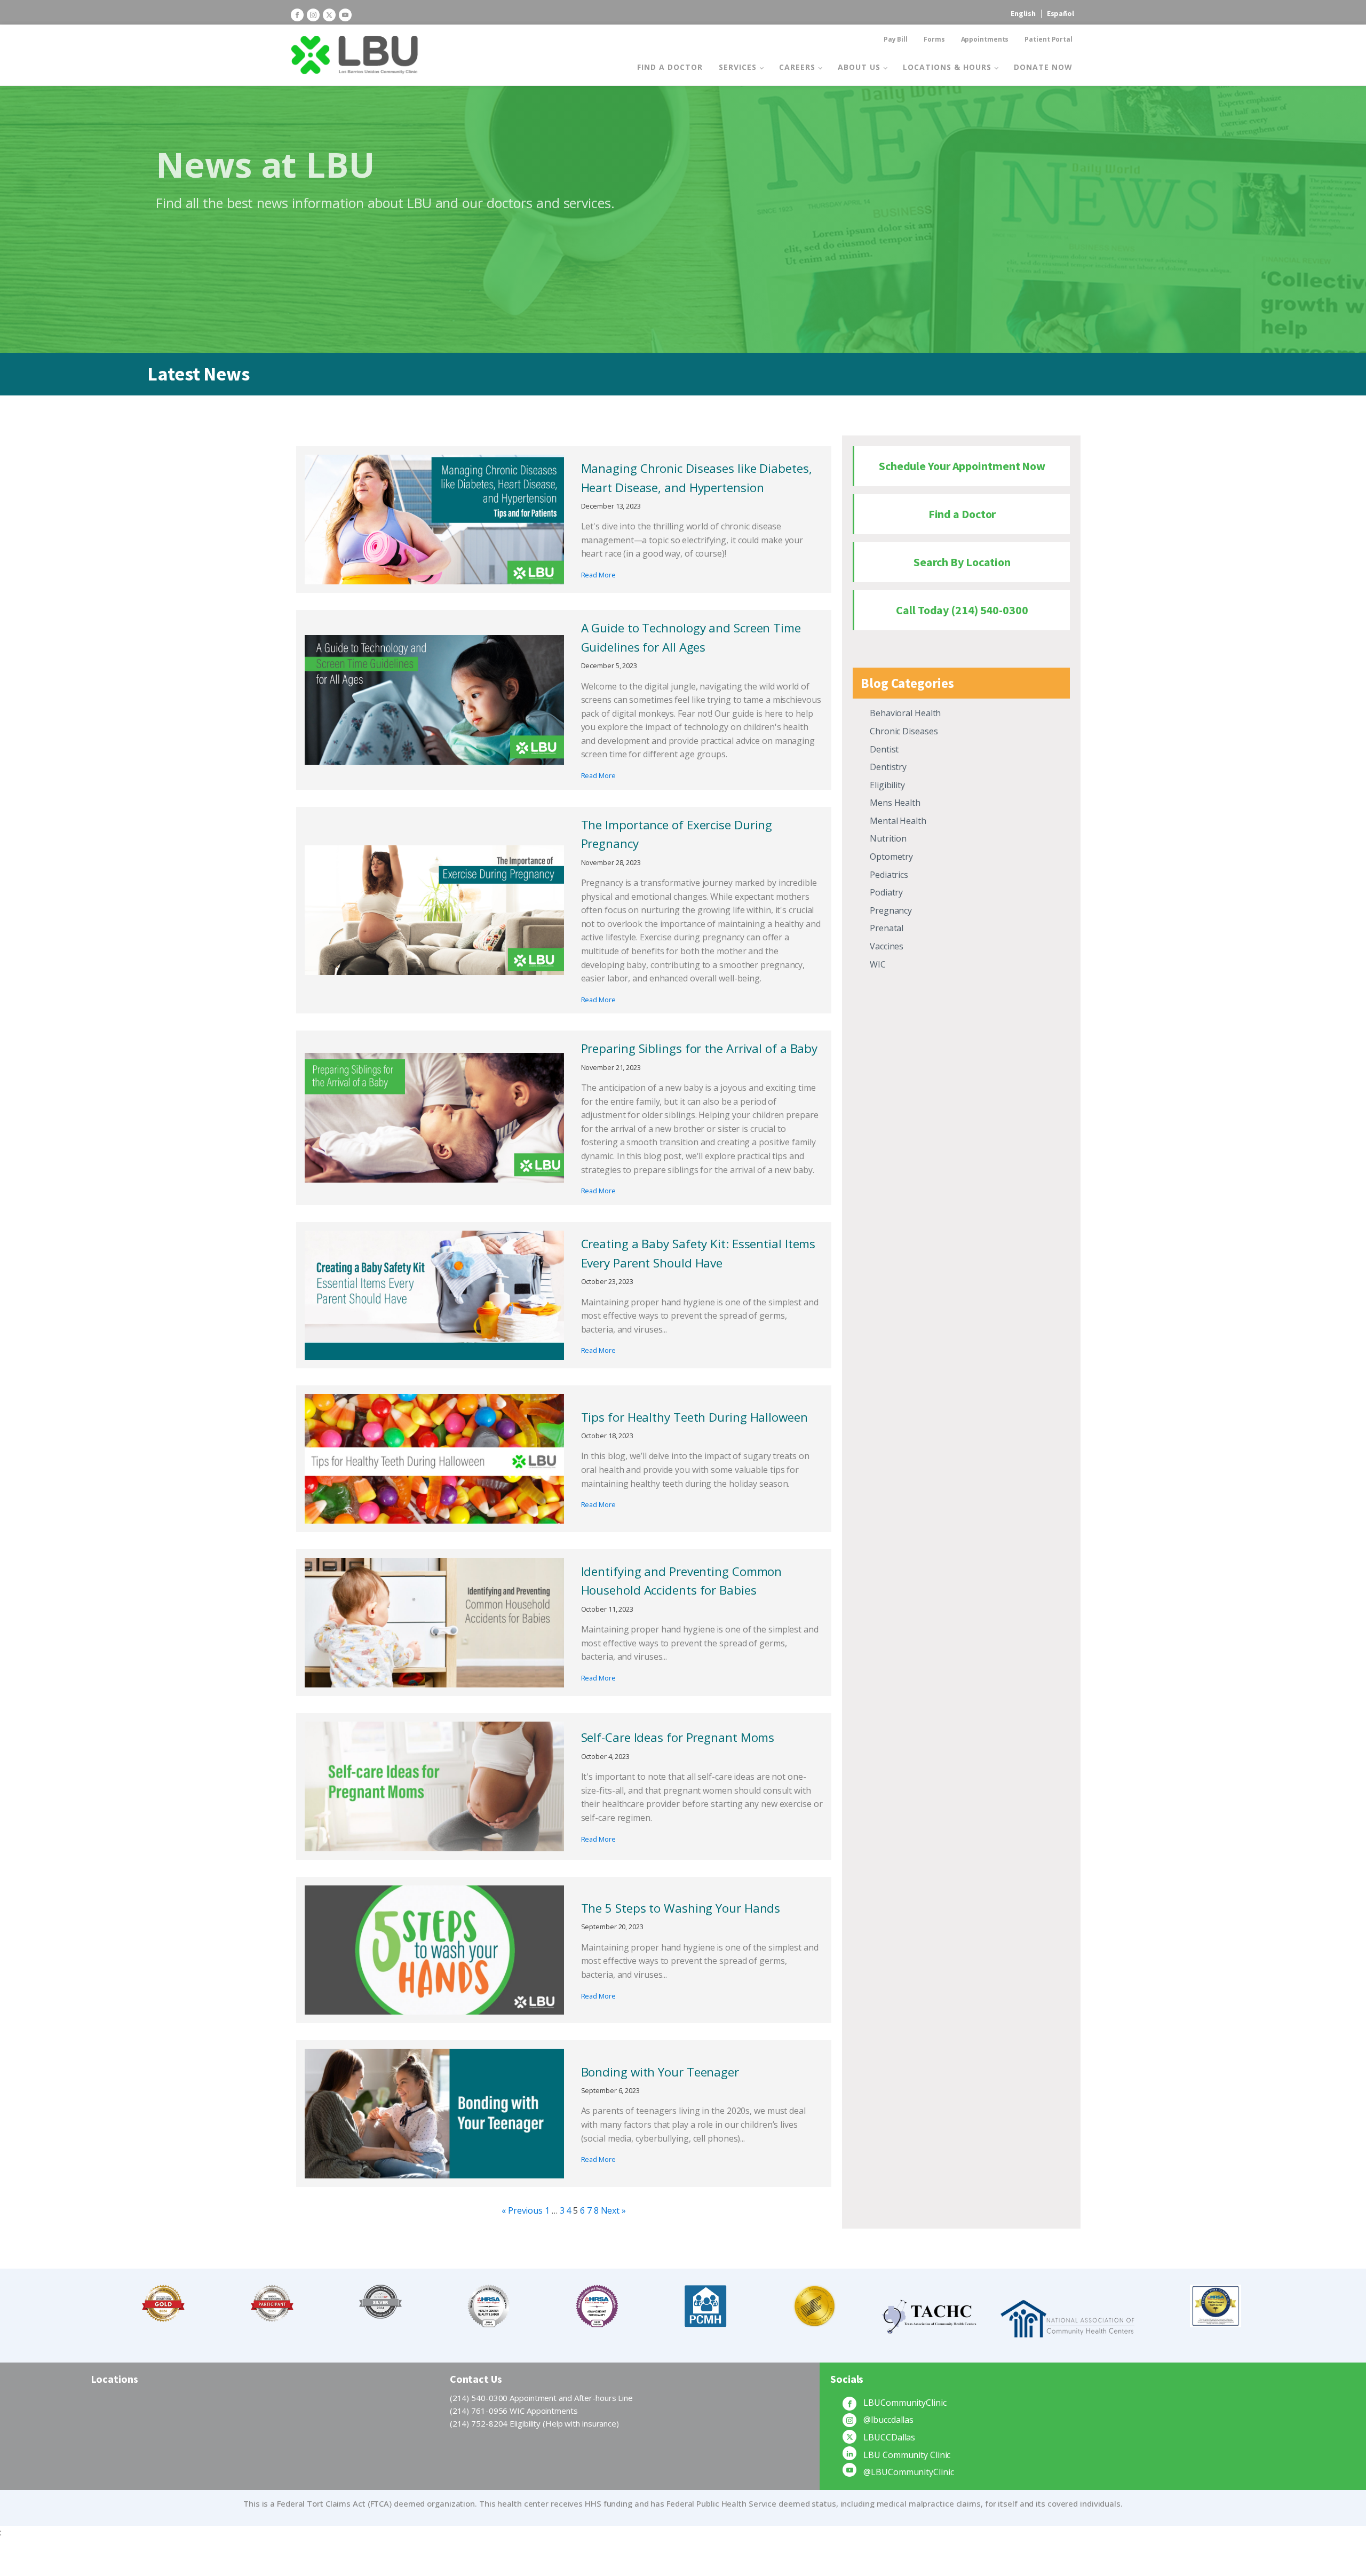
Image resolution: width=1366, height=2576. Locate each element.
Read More (598, 575)
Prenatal (887, 928)
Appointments (985, 39)
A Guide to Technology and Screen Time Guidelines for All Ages (691, 637)
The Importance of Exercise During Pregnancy (677, 834)
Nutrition (888, 838)
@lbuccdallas (888, 2420)
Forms (934, 39)
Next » (613, 2210)
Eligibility (887, 785)
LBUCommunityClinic (905, 2403)
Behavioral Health (905, 713)
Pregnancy (891, 910)
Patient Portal (1049, 39)
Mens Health (895, 803)
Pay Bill (896, 39)
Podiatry (886, 892)
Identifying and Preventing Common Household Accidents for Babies (682, 1581)
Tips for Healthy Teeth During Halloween (694, 1417)
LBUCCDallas (889, 2437)
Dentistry (888, 767)
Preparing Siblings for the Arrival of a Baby (700, 1048)
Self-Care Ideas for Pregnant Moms (678, 1737)
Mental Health (898, 821)
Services (738, 67)
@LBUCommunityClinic (908, 2472)
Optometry (891, 857)
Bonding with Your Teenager (660, 2072)
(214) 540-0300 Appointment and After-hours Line (541, 2398)
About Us (859, 67)
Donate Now (1043, 67)
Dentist (884, 749)
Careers (797, 67)
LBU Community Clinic (907, 2455)
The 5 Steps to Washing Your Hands (681, 1908)
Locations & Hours (947, 67)
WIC (878, 964)
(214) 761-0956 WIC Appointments (514, 2411)
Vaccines (887, 946)
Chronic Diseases (904, 731)
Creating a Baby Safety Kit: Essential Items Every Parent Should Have (698, 1253)
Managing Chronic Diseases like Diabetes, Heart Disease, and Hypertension (697, 478)
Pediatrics (889, 875)
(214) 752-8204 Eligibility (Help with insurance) (534, 2423)
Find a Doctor (670, 67)
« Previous (522, 2210)
